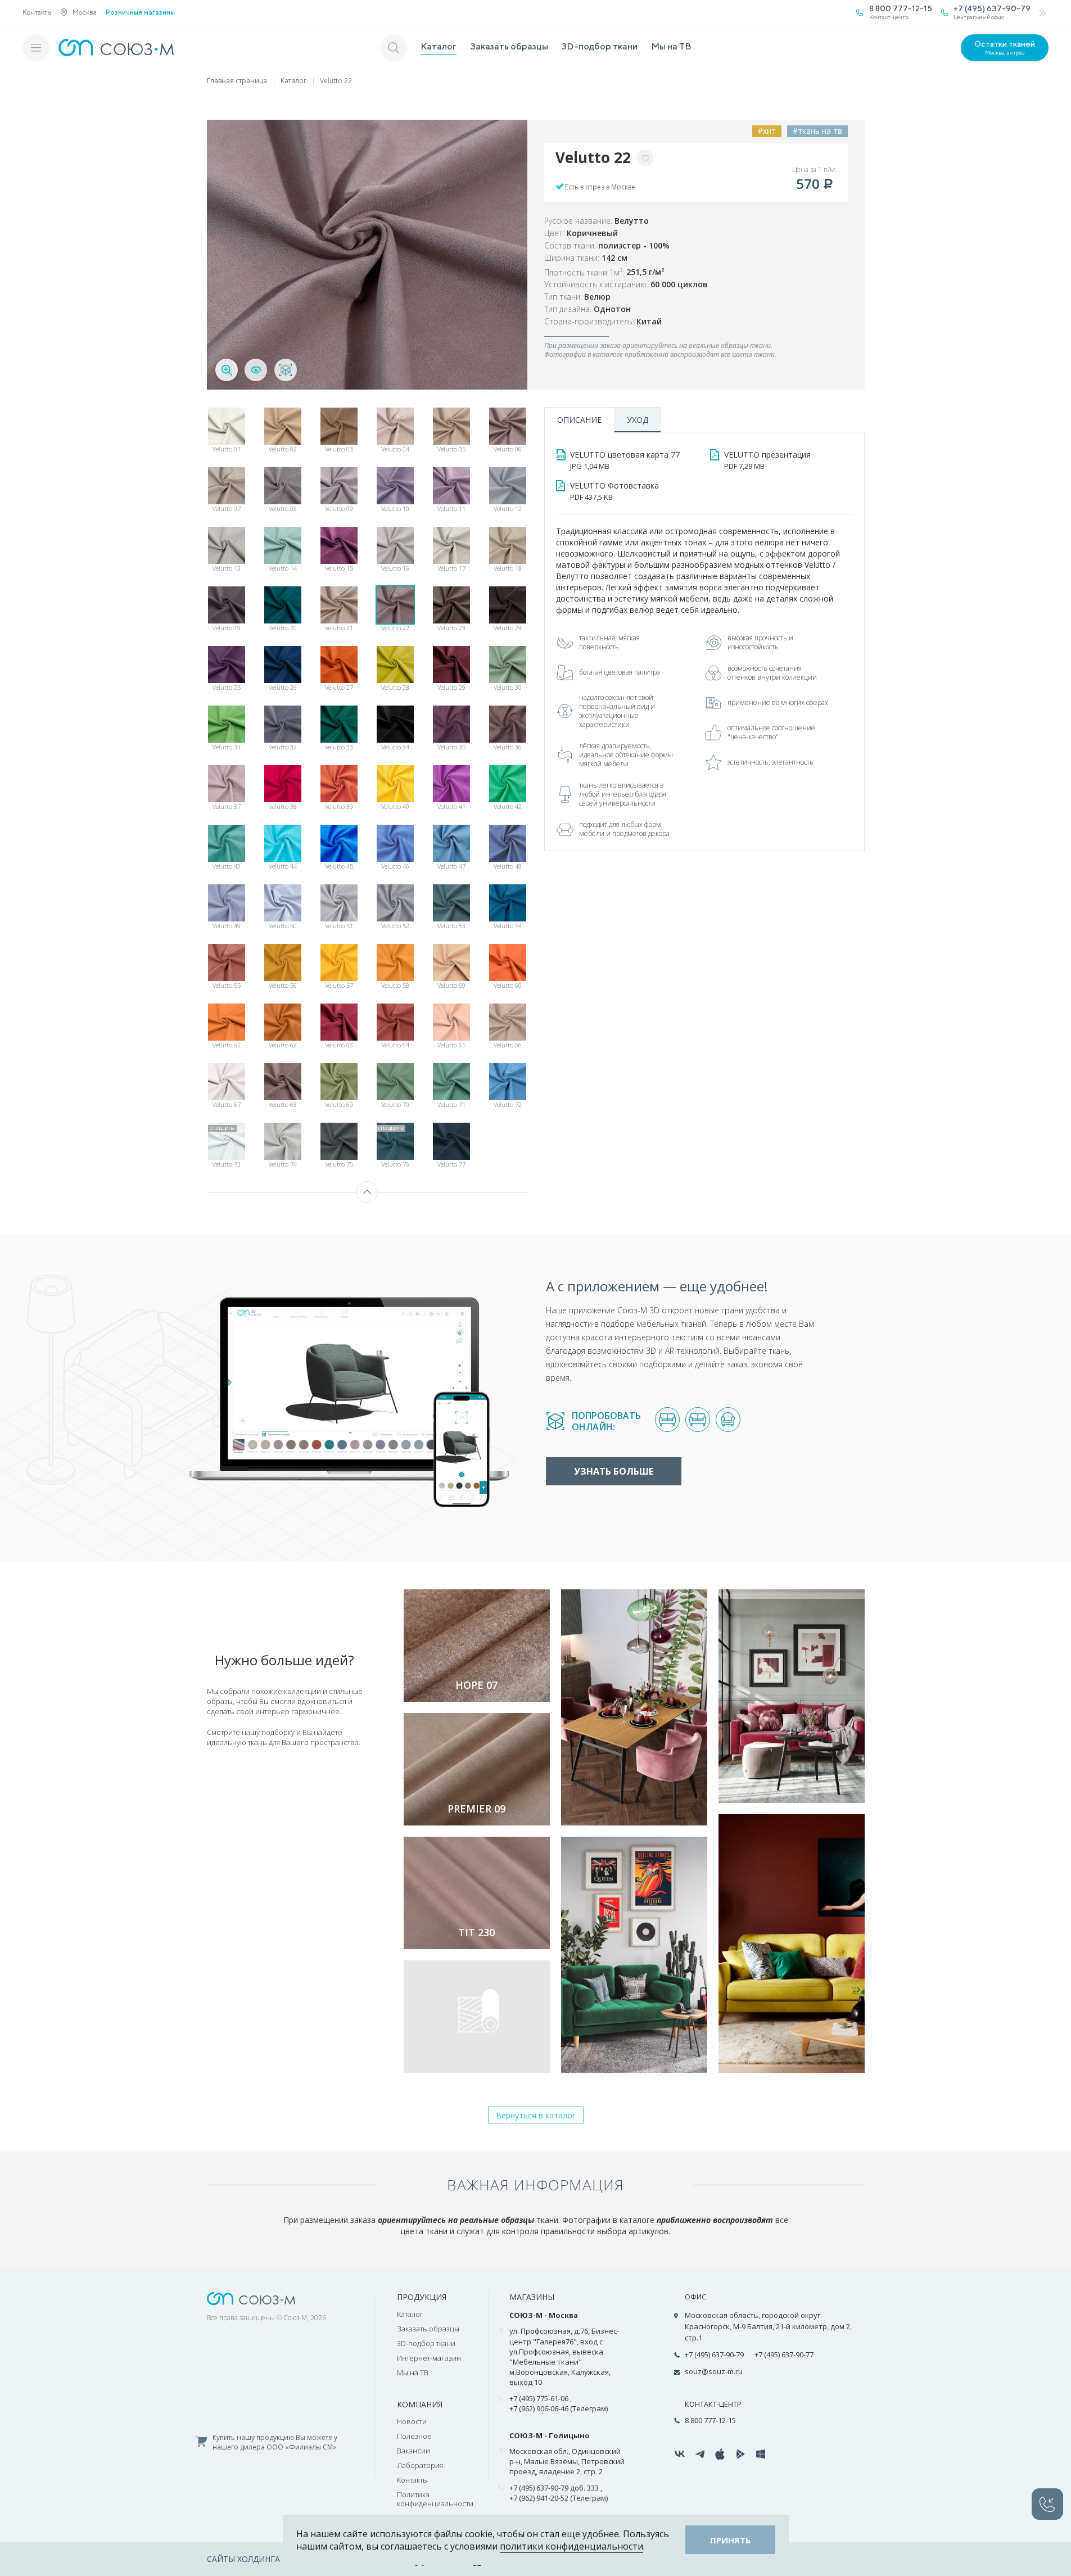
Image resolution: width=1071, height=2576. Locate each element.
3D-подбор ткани (600, 46)
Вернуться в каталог (536, 2115)
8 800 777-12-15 (710, 2420)
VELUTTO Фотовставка (614, 491)
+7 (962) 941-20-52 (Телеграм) (559, 2498)
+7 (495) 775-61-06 (539, 2398)
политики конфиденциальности (571, 2546)
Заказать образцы (509, 46)
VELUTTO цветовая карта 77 (625, 460)
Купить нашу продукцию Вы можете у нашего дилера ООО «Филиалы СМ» (275, 2442)
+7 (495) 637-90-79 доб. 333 (554, 2488)
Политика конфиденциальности (435, 2499)
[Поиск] (394, 48)
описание (579, 420)
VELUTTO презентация (767, 460)
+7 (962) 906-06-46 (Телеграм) (559, 2408)
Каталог (439, 46)
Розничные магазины (140, 12)
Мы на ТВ (671, 46)
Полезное (414, 2436)
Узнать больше (614, 1471)
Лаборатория (420, 2465)
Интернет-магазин (429, 2358)
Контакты (37, 12)
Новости (412, 2421)
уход (638, 420)
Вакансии (414, 2451)
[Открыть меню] (36, 48)
